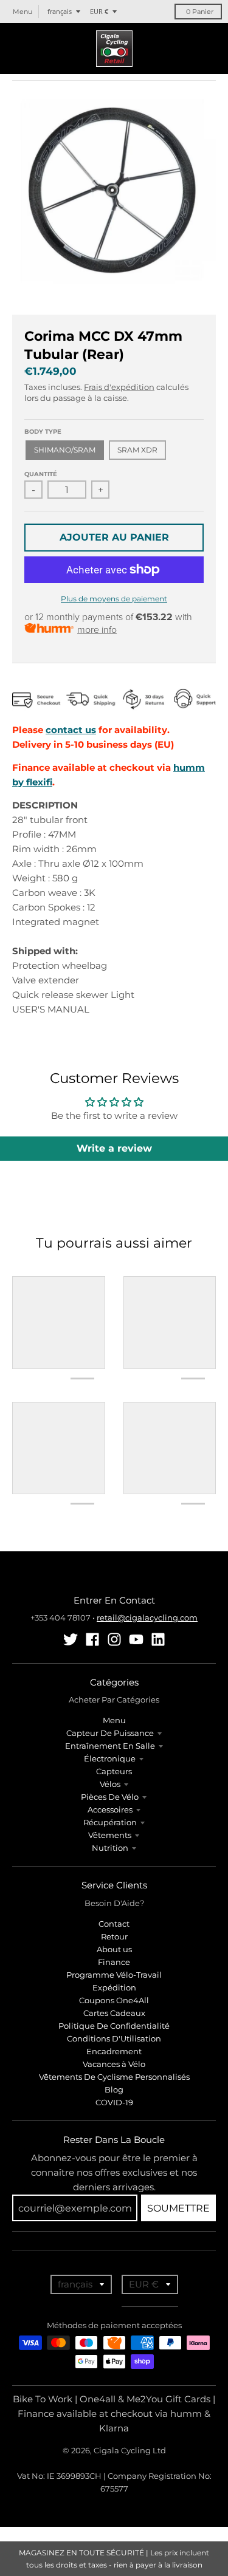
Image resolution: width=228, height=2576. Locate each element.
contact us (71, 730)
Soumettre (178, 2208)
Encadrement (114, 2051)
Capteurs (114, 1771)
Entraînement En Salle (110, 1746)
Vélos (110, 1784)
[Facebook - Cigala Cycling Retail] (92, 1639)
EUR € (99, 11)
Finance (114, 1962)
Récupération (110, 1822)
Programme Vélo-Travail (114, 1975)
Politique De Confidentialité (114, 2026)
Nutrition (110, 1848)
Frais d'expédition (119, 387)
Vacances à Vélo (114, 2064)
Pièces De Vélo (110, 1797)
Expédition (114, 1987)
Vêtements (110, 1835)
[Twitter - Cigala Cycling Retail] (71, 1639)
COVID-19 (114, 2102)
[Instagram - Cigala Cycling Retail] (114, 1639)
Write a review (114, 1148)
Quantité (41, 474)
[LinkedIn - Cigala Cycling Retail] (158, 1639)
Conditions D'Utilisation (114, 2038)
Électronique (110, 1758)
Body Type (43, 432)
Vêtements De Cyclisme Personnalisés (114, 2077)
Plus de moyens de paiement (114, 599)
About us (114, 1949)
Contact (114, 1924)
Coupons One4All (114, 2000)
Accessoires (110, 1809)
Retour (114, 1936)
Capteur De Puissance (110, 1733)
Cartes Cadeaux (114, 2013)
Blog (114, 2089)
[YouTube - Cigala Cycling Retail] (136, 1639)
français (60, 11)
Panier (200, 12)
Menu (114, 1720)
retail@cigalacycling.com (147, 1618)
